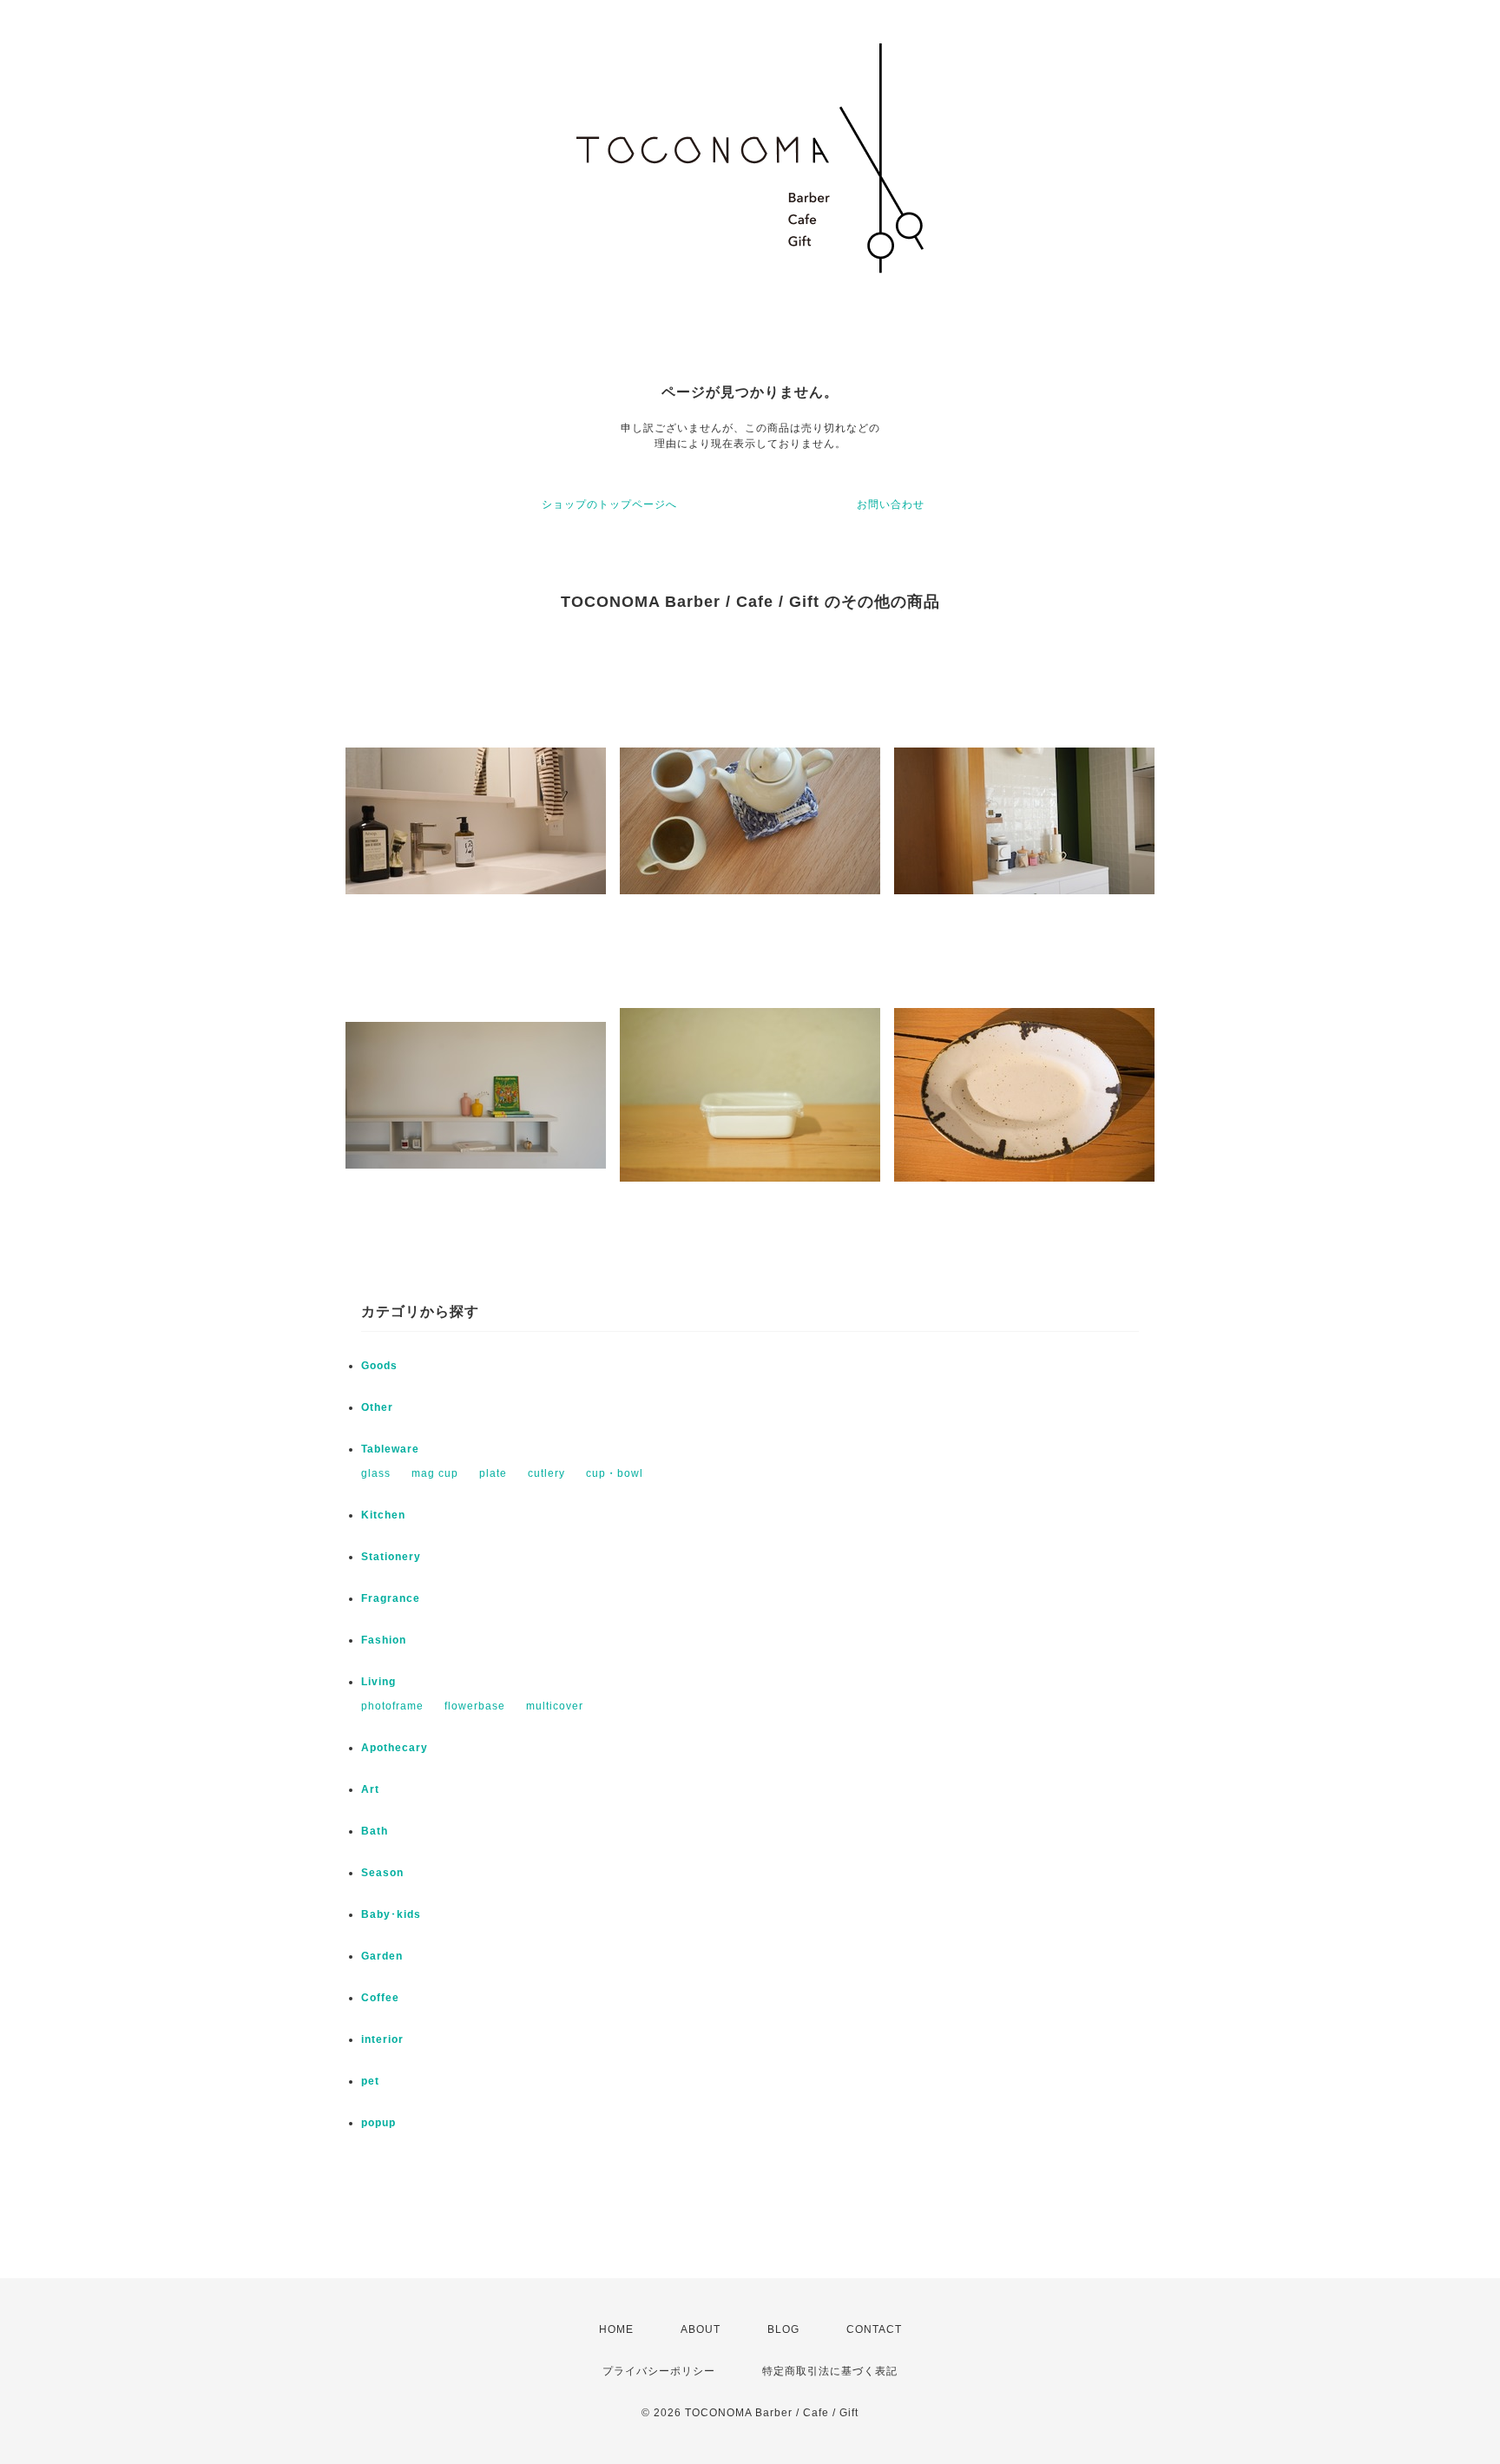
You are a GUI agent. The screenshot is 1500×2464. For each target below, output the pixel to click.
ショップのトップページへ (609, 504)
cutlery (546, 1473)
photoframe (392, 1706)
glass (376, 1473)
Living (378, 1682)
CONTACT (874, 2329)
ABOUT (701, 2329)
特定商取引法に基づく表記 (830, 2371)
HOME (616, 2329)
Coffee (380, 1998)
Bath (375, 1831)
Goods (379, 1366)
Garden (382, 1956)
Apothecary (395, 1748)
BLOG (783, 2329)
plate (493, 1473)
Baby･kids (391, 1914)
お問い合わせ (891, 504)
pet (370, 2081)
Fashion (384, 1640)
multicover (555, 1706)
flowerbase (475, 1706)
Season (382, 1873)
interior (382, 2039)
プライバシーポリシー (659, 2371)
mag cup (435, 1473)
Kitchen (383, 1515)
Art (370, 1789)
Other (377, 1407)
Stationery (391, 1557)
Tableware (390, 1449)
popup (378, 2123)
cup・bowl (615, 1473)
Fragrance (391, 1598)
